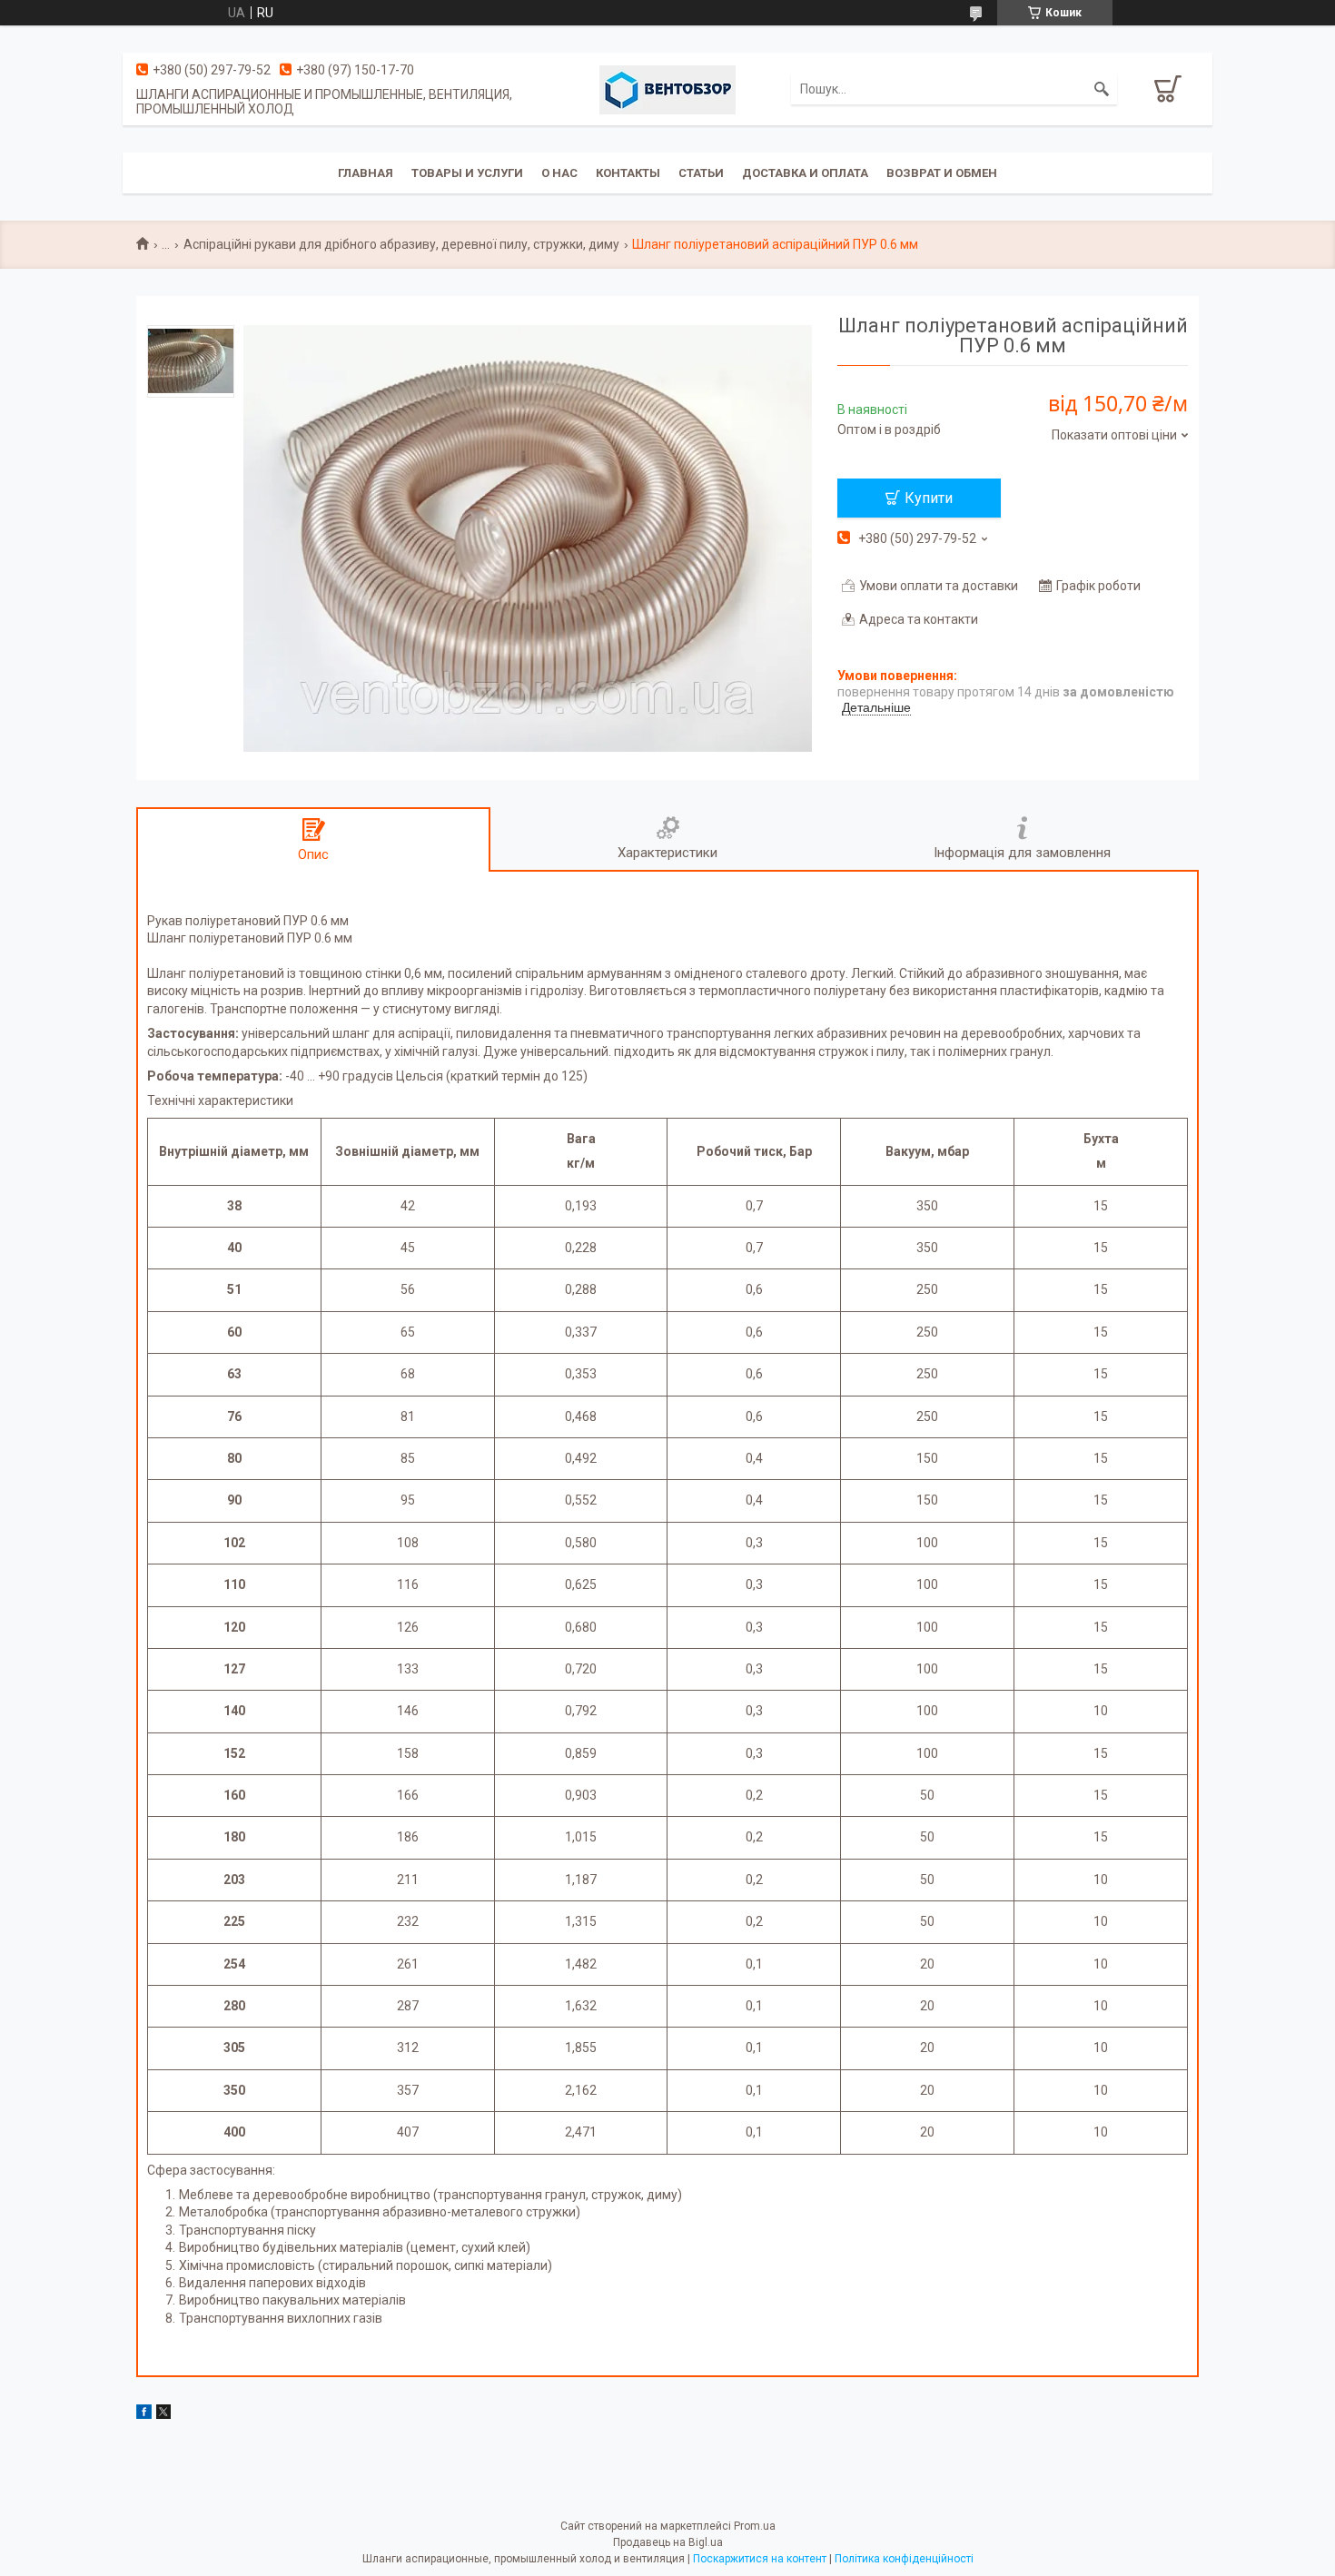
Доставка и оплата (805, 173)
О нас (559, 173)
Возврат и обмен (942, 173)
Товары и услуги (467, 173)
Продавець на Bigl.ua (668, 2542)
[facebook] (144, 2414)
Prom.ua (755, 2526)
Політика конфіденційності (904, 2559)
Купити (929, 498)
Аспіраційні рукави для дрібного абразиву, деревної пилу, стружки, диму (401, 244)
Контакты (628, 173)
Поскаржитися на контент (760, 2559)
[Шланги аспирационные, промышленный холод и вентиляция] (667, 89)
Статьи (701, 173)
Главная (366, 173)
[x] (163, 2414)
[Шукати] (1102, 89)
